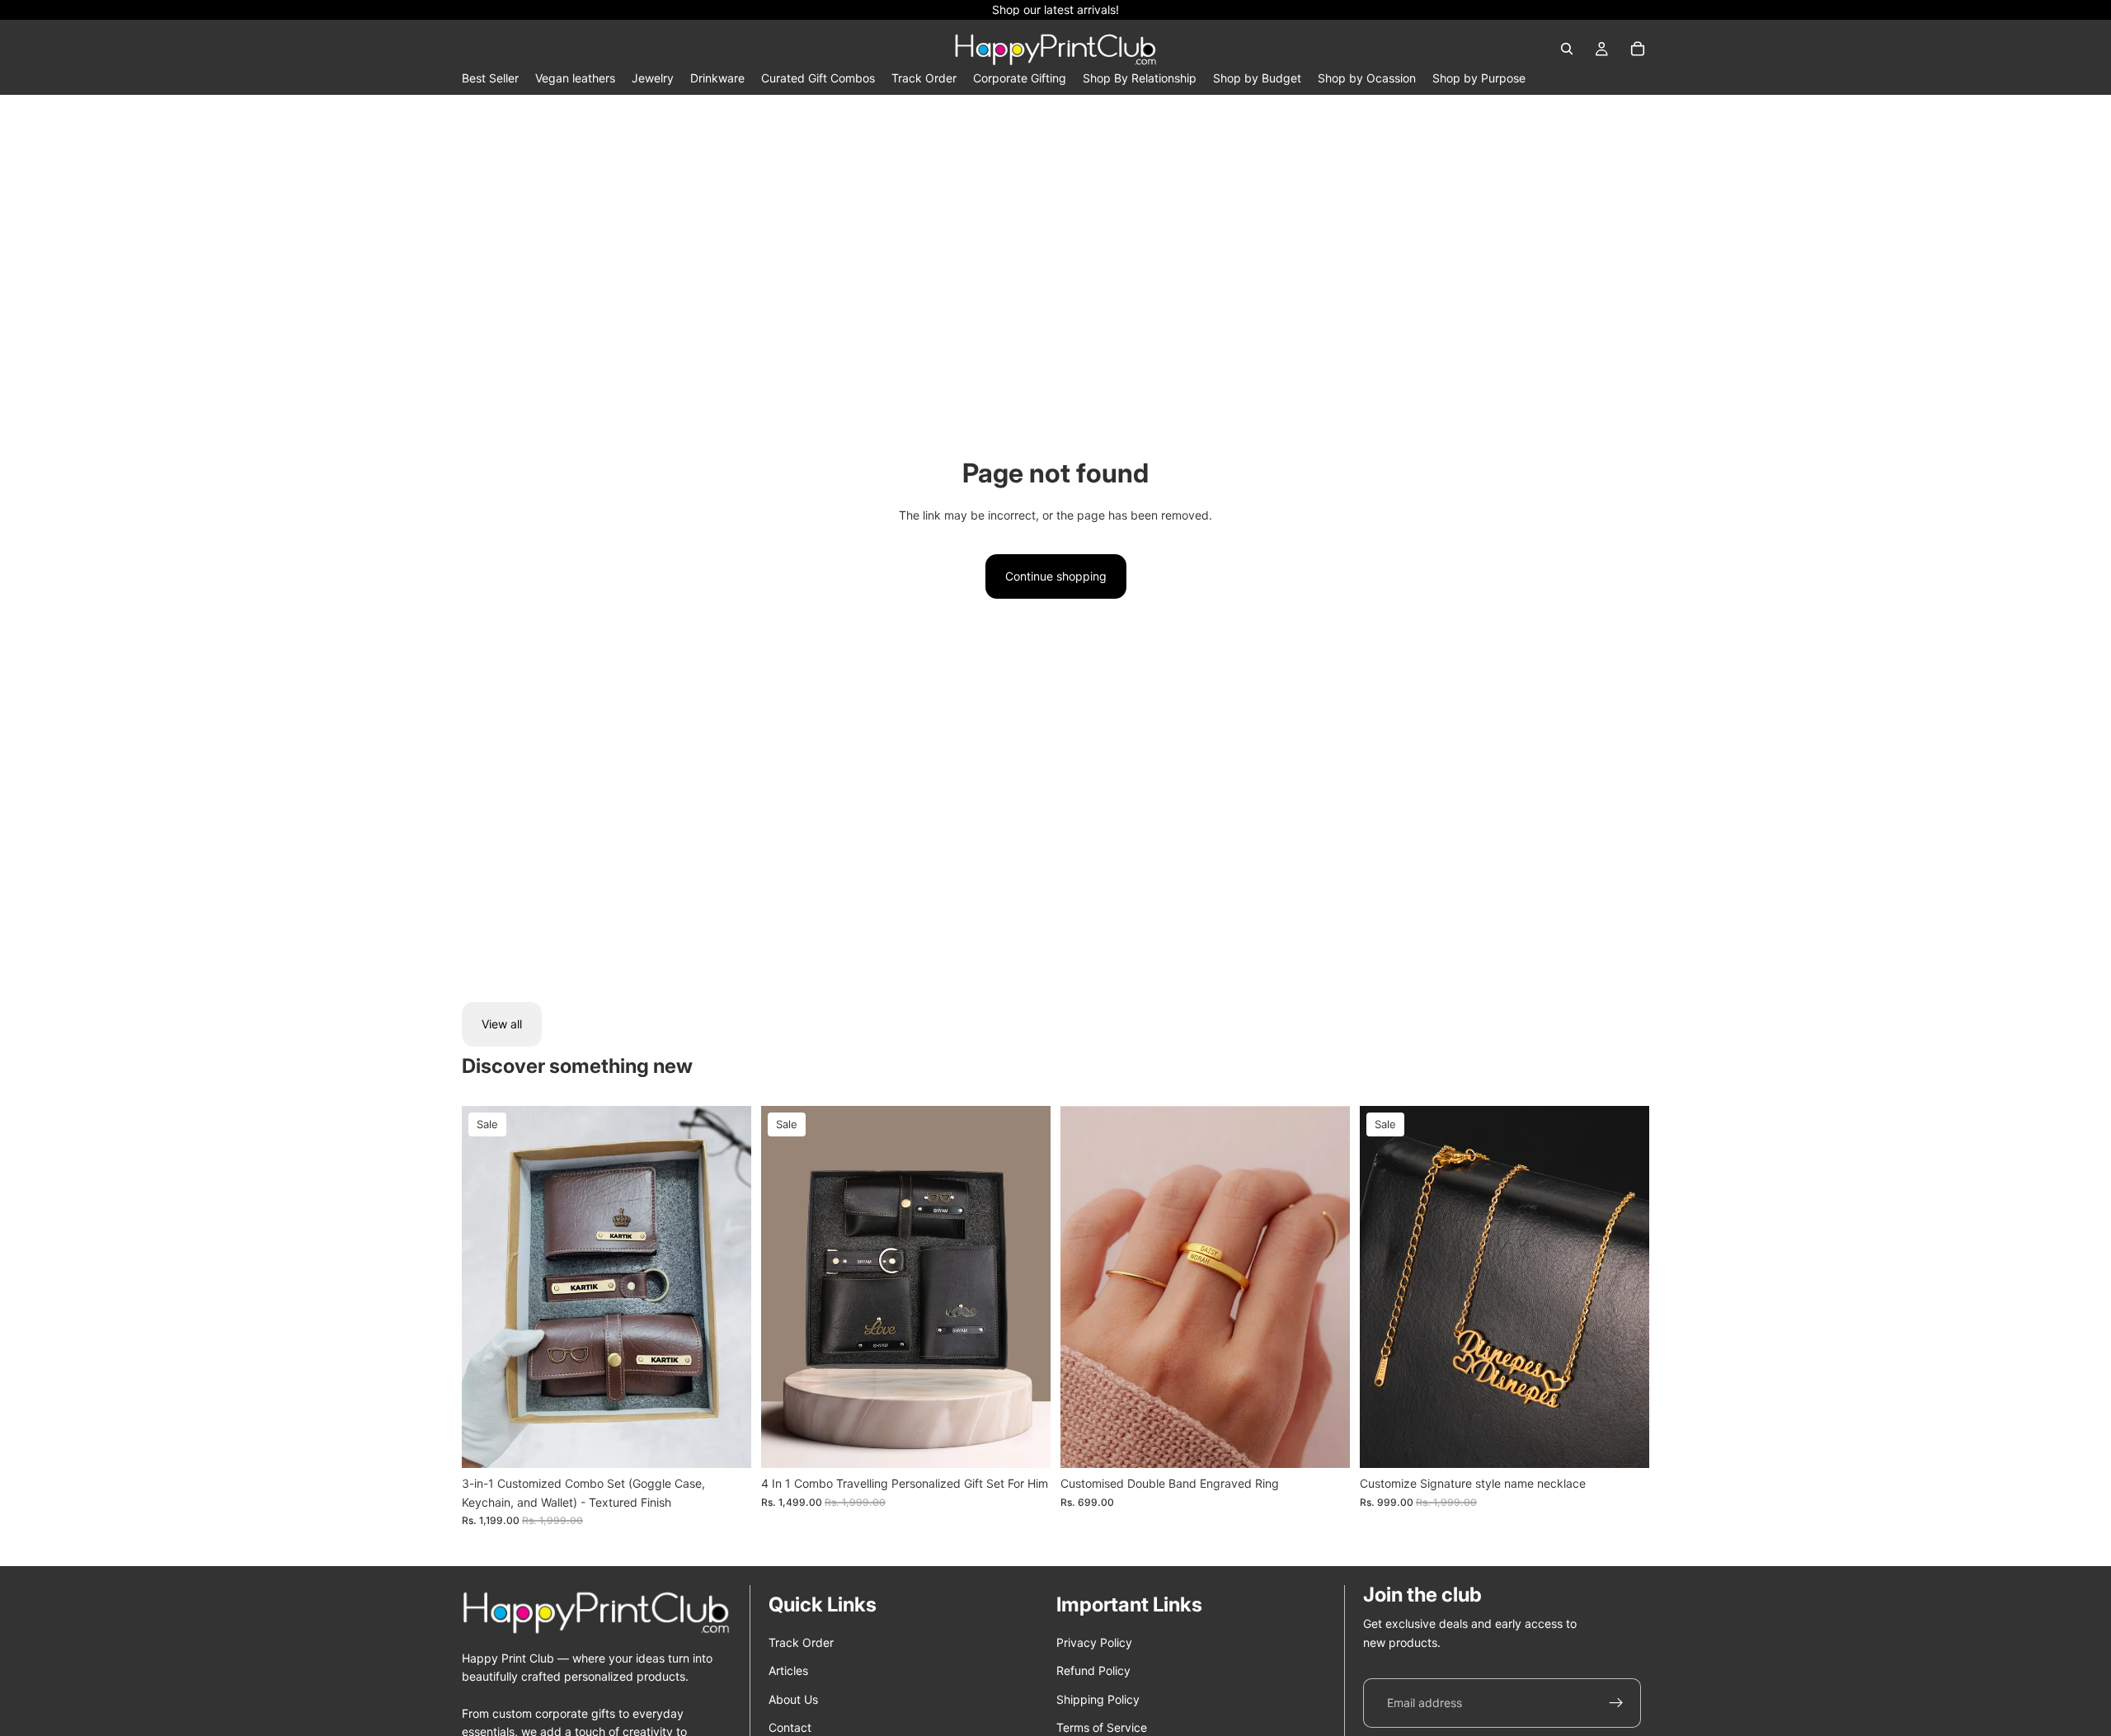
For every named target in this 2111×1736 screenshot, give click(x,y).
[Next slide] (726, 1287)
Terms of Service (1102, 1727)
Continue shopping (1056, 576)
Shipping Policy (1098, 1699)
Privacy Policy (1094, 1642)
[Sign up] (1616, 1703)
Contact (790, 1727)
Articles (788, 1670)
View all (502, 1024)
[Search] (1567, 49)
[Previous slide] (487, 1287)
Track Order (801, 1642)
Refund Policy (1093, 1670)
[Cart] (1638, 49)
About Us (793, 1699)
